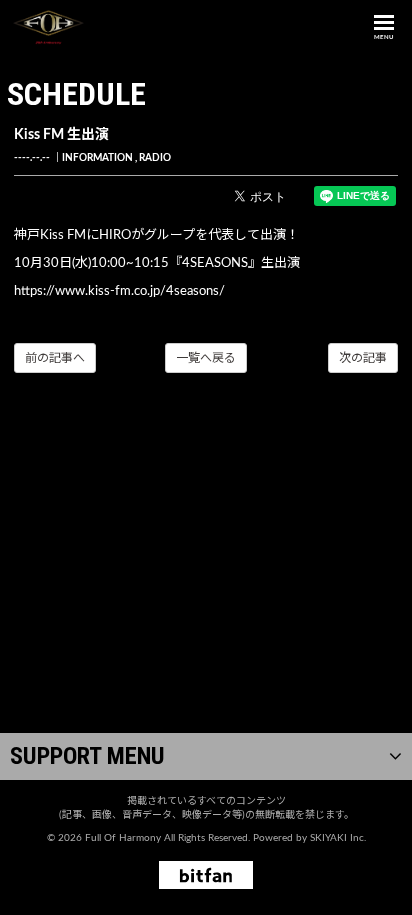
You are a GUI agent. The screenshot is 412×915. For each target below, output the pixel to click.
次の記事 (363, 358)
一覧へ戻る (206, 358)
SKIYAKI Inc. (338, 838)
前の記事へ (55, 358)
